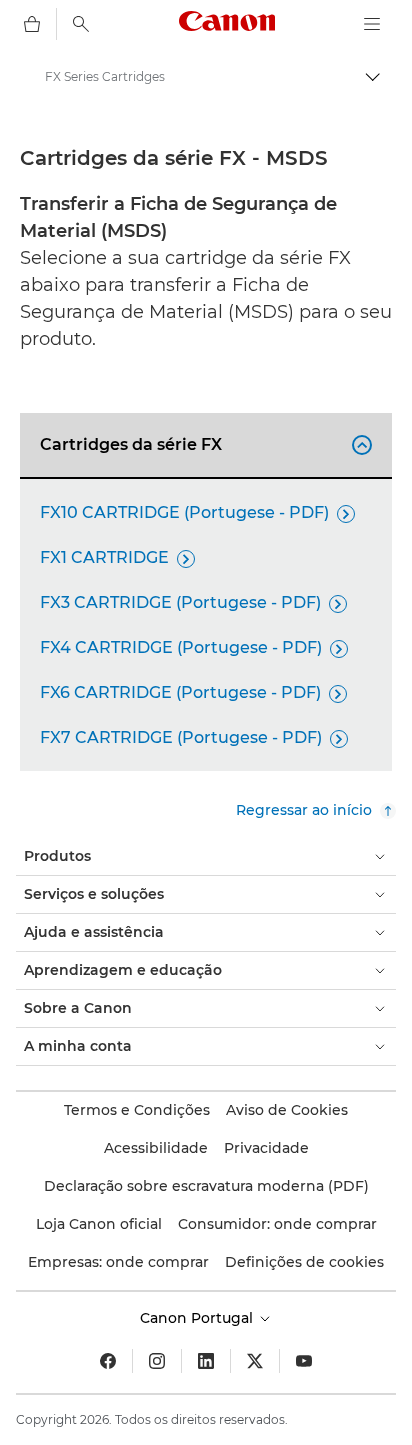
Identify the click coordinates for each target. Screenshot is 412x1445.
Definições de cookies (304, 1262)
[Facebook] (108, 1361)
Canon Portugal (198, 1318)
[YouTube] (304, 1361)
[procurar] (81, 24)
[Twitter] (255, 1361)
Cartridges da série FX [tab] (203, 444)
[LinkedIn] (206, 1361)
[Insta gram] (157, 1361)
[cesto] (32, 24)
